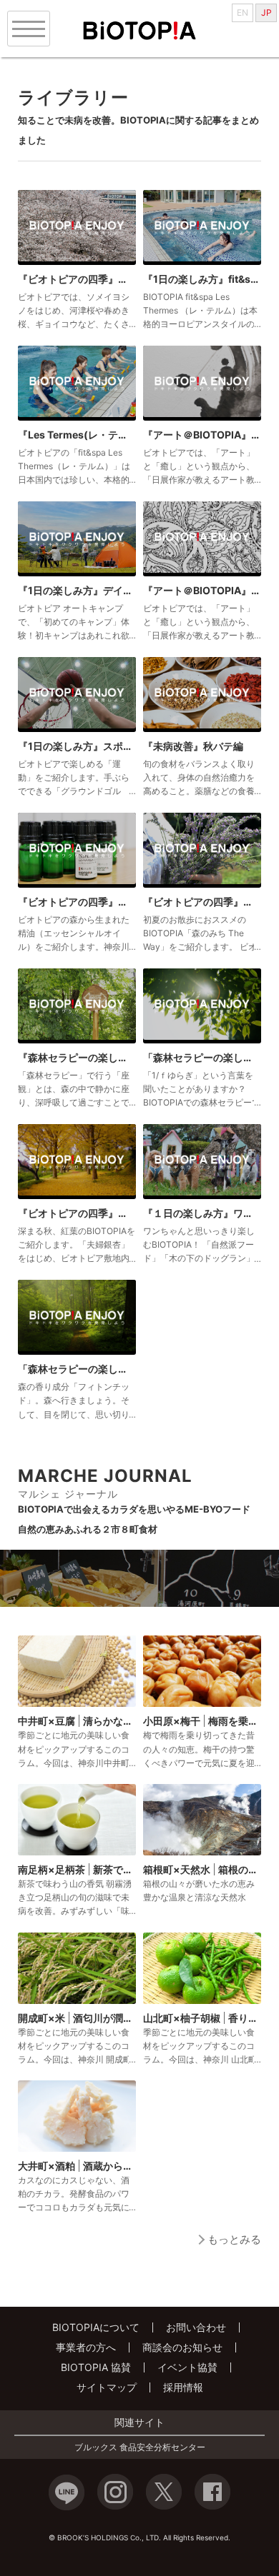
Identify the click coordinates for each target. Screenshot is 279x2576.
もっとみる (234, 2239)
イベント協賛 (187, 2367)
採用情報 (183, 2387)
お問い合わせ (196, 2327)
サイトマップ (107, 2387)
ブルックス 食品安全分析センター (140, 2447)
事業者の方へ (86, 2347)
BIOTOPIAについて (96, 2327)
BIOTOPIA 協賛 (96, 2367)
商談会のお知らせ (182, 2347)
